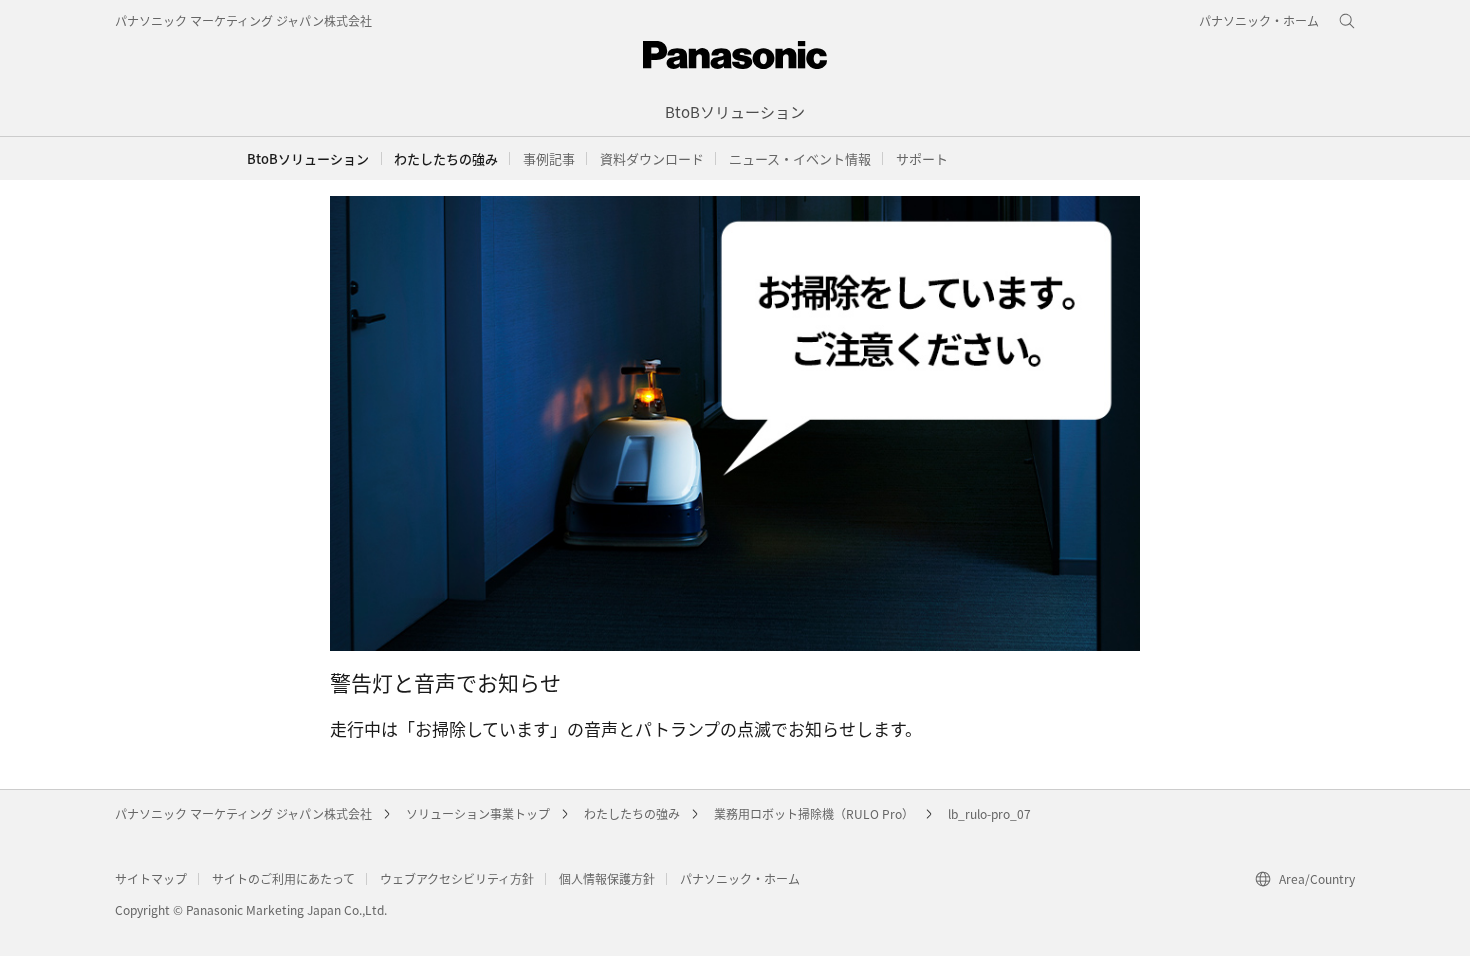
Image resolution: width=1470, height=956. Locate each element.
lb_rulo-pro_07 (989, 813)
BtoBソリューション (308, 158)
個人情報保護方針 (607, 878)
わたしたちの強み (632, 813)
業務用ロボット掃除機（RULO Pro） (814, 813)
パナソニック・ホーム (740, 878)
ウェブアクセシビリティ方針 (457, 878)
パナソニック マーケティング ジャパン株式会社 (243, 20)
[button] (446, 159)
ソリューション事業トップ (478, 813)
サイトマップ (151, 878)
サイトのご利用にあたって (283, 878)
